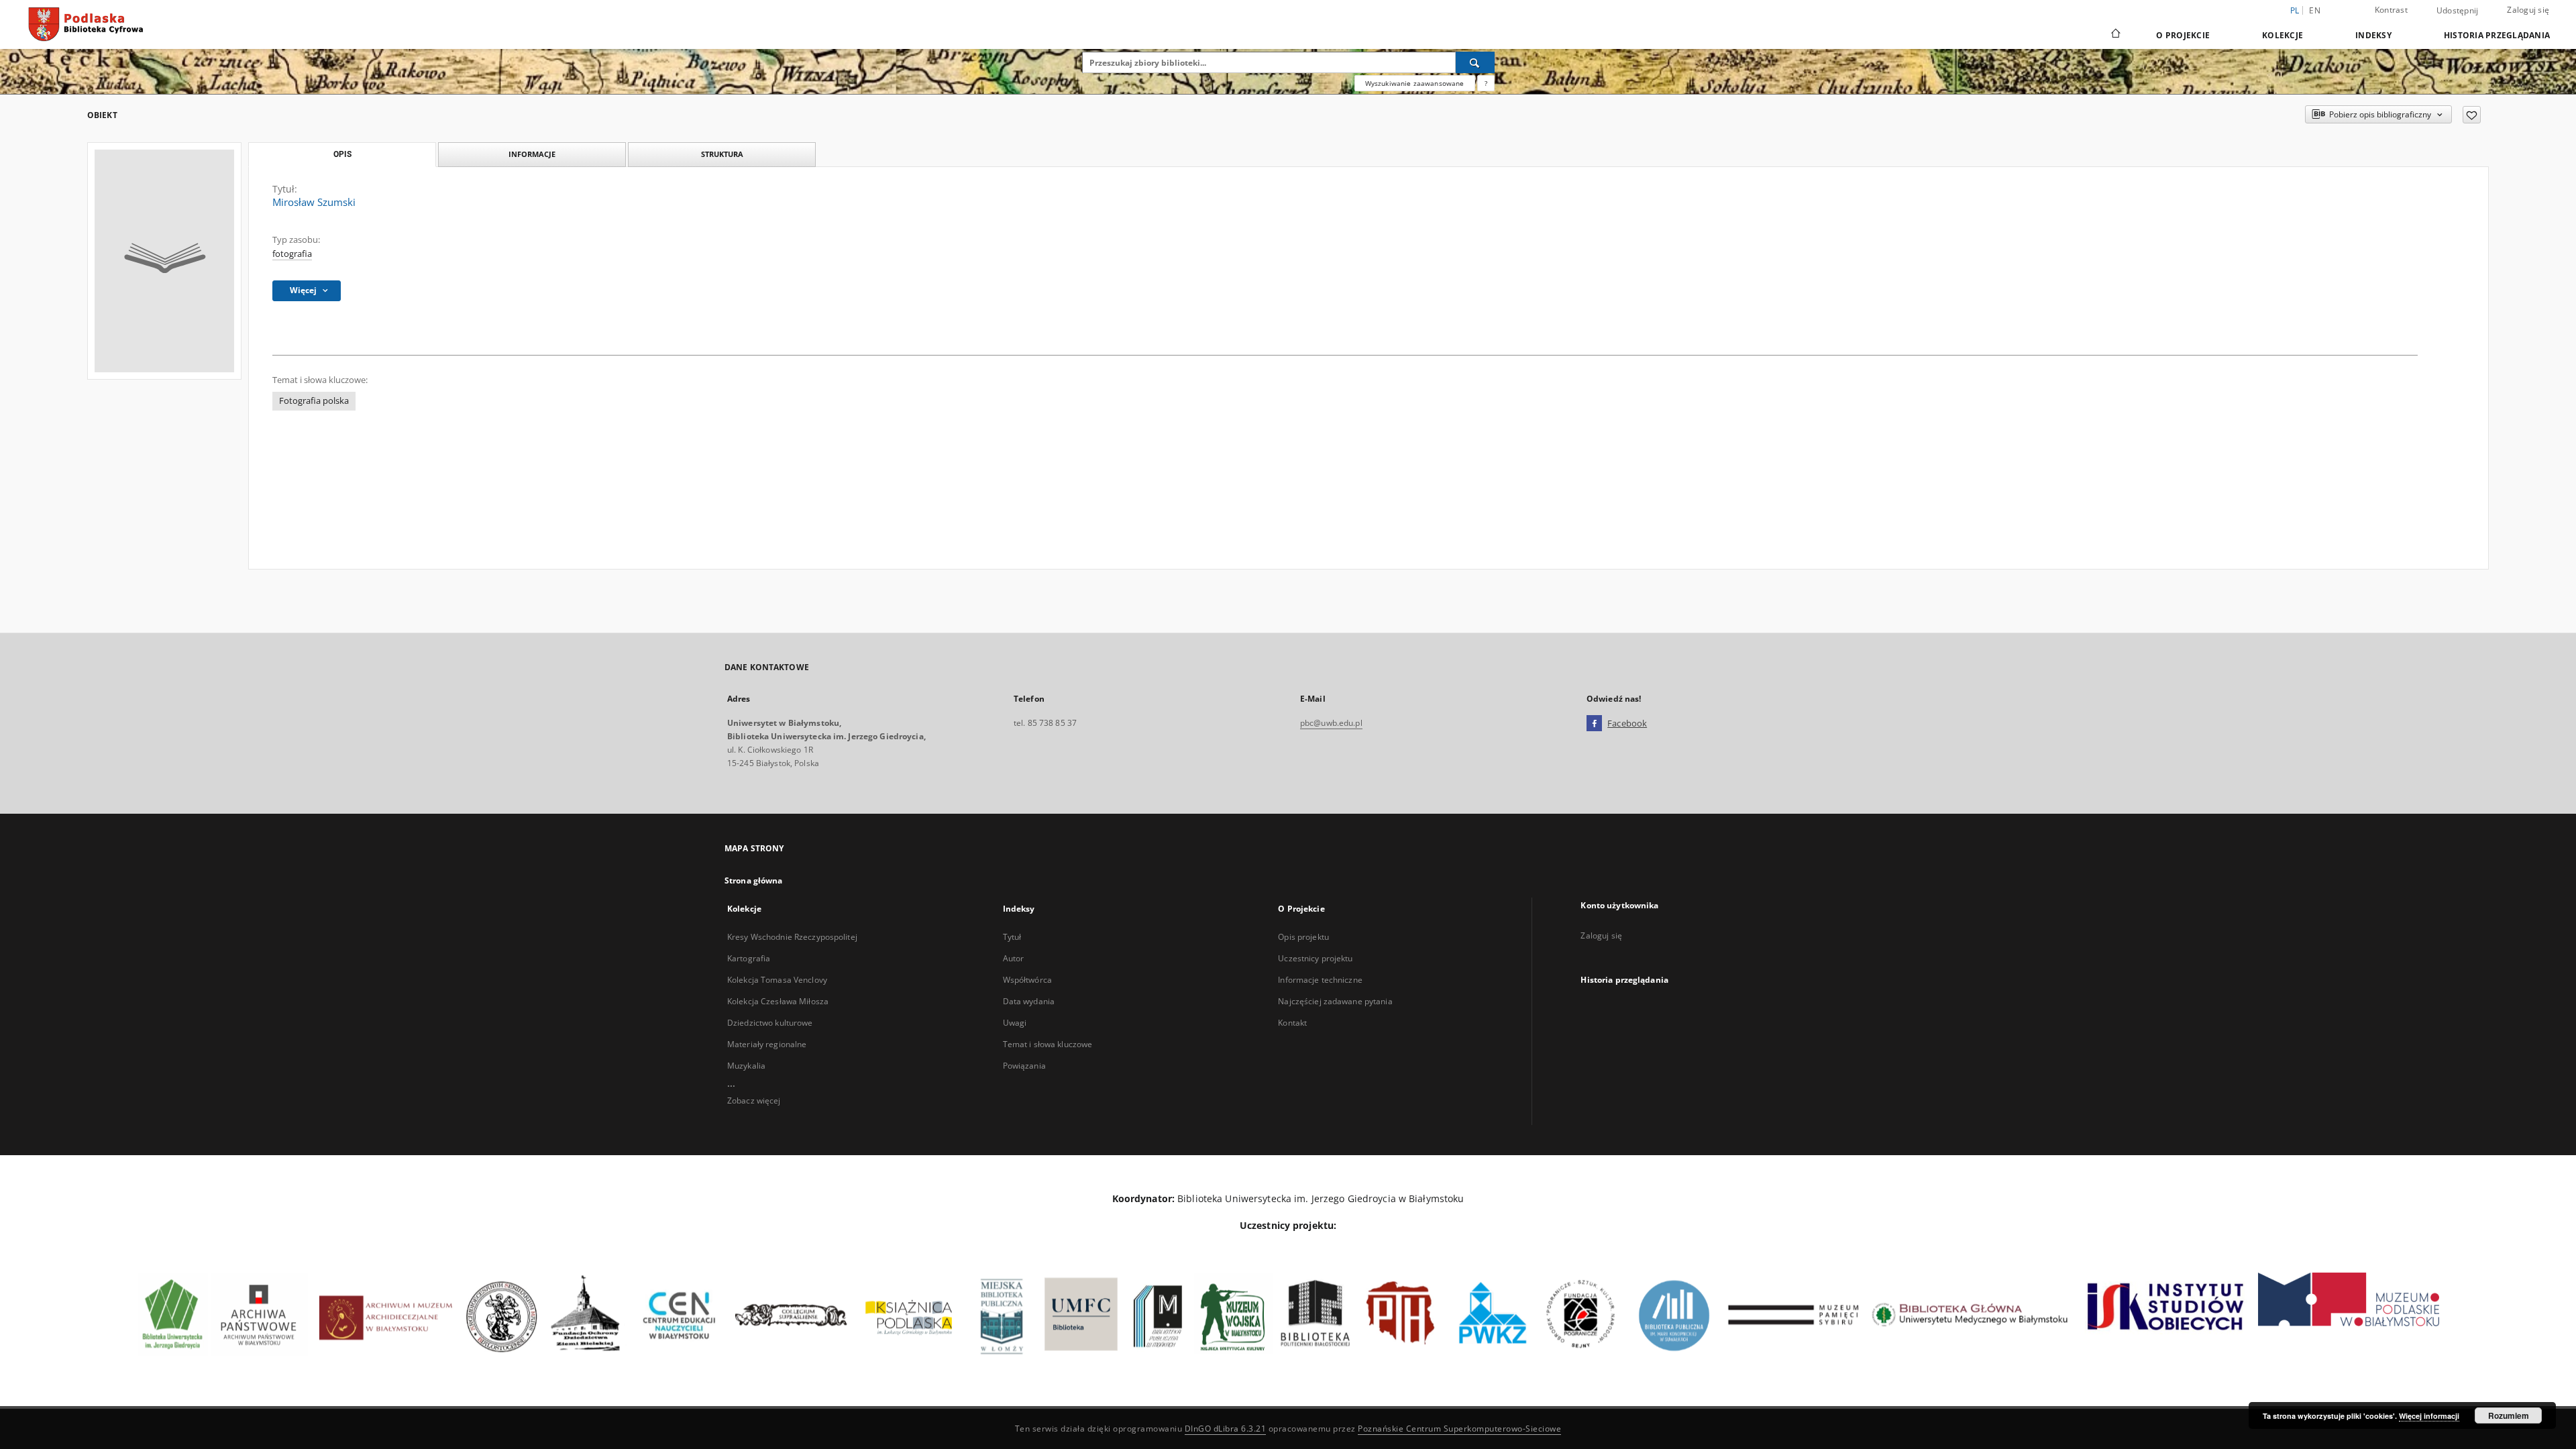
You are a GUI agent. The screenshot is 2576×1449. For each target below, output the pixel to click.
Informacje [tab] (532, 154)
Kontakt (1292, 1023)
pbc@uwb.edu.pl (1331, 723)
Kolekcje (2283, 35)
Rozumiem (2509, 1415)
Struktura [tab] (722, 154)
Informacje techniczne (1320, 980)
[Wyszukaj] (1475, 62)
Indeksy (2373, 35)
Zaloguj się (2528, 10)
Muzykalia (746, 1066)
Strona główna (754, 880)
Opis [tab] (342, 154)
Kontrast (2391, 10)
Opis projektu (1303, 937)
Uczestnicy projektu (1315, 958)
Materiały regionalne (767, 1044)
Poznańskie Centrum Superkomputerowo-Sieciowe (1459, 1429)
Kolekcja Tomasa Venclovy (777, 980)
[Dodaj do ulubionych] (2472, 115)
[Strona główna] (2115, 35)
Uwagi (1015, 1023)
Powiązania (1024, 1066)
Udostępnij (2458, 11)
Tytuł (1012, 937)
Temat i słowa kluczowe (1048, 1044)
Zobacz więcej (754, 1101)
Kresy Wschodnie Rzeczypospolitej (792, 937)
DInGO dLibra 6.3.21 (1226, 1429)
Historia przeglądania (2497, 35)
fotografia (292, 254)
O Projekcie (2183, 35)
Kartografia (749, 958)
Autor (1014, 958)
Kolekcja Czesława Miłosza (778, 1001)
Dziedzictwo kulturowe (770, 1023)
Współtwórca (1027, 980)
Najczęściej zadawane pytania (1335, 1001)
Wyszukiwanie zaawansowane (1415, 83)
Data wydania (1029, 1001)
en (2315, 10)
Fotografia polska (314, 401)
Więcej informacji (2429, 1416)
